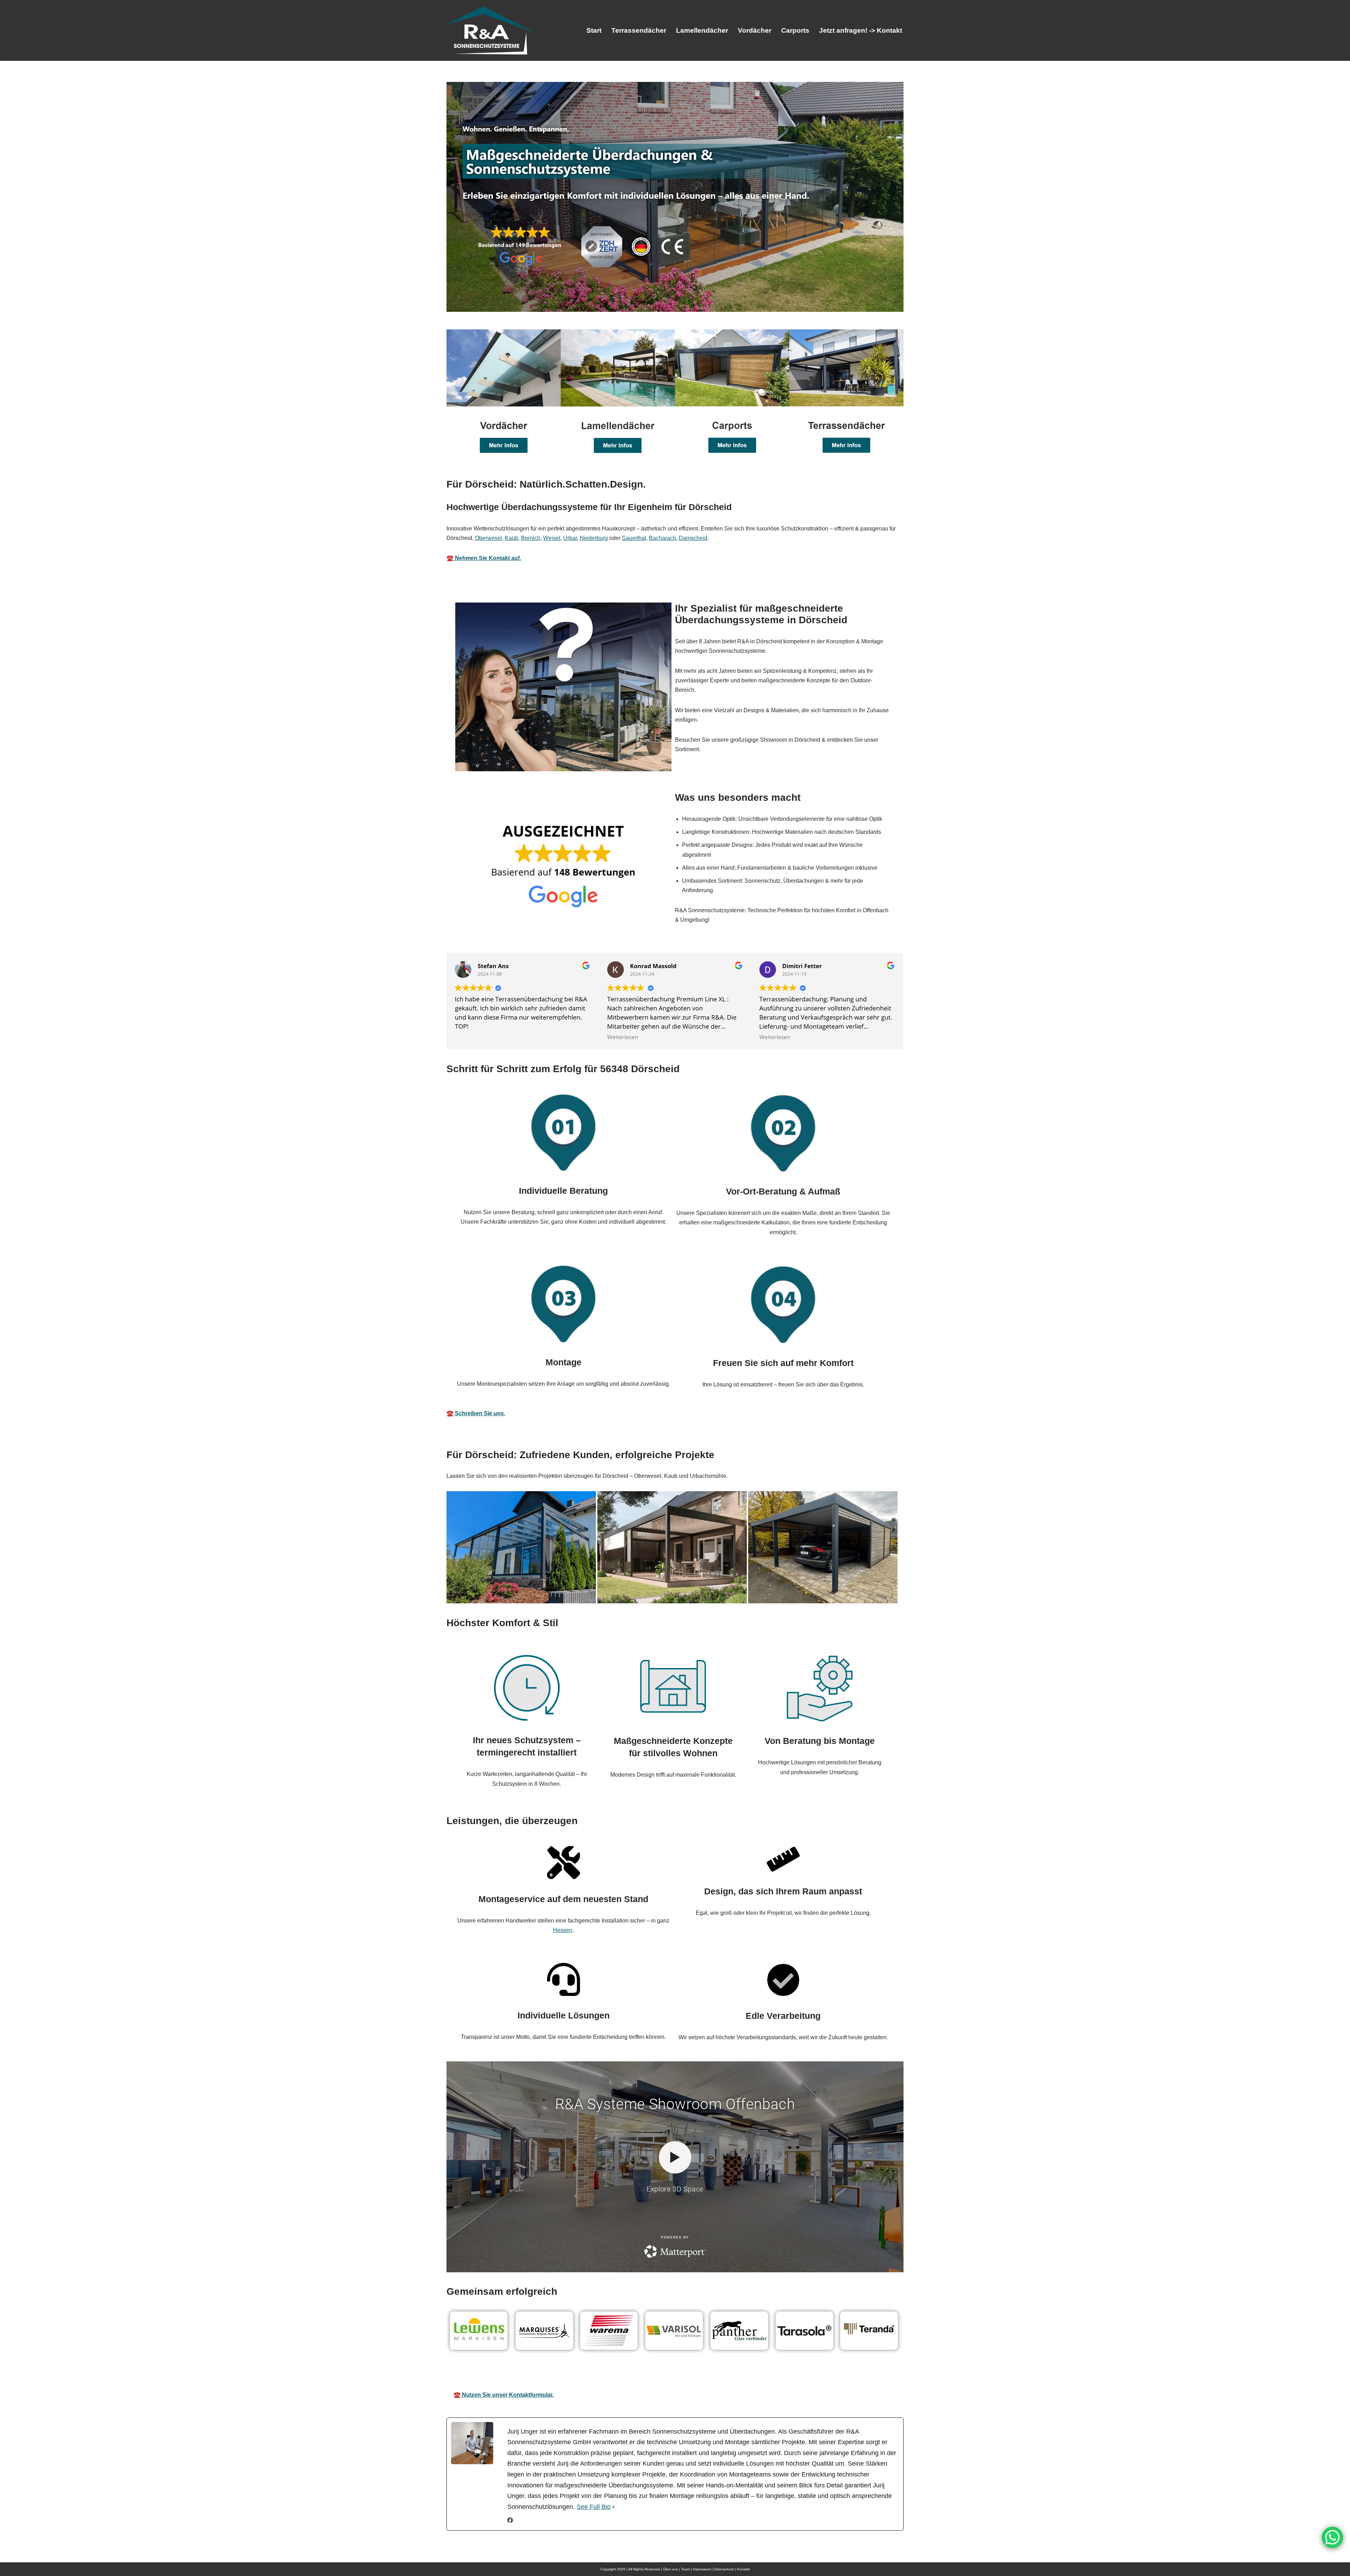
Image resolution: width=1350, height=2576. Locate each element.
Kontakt (744, 2569)
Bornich (531, 538)
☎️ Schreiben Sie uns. (476, 1413)
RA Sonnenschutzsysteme (527, 2375)
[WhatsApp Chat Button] (1332, 2537)
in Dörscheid (841, 2375)
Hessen (563, 1930)
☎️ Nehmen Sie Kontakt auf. (484, 558)
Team (685, 2569)
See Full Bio (594, 2507)
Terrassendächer (639, 30)
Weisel (552, 538)
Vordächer (755, 30)
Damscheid (693, 538)
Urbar (570, 538)
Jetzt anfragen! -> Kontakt (861, 30)
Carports (795, 30)
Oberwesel (488, 538)
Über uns (670, 2569)
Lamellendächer (702, 30)
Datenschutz (724, 2569)
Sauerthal (634, 538)
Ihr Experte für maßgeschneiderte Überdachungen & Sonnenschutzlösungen (693, 2375)
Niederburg (594, 538)
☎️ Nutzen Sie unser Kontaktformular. (504, 2395)
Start (594, 30)
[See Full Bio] (613, 2507)
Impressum (702, 2569)
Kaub (512, 538)
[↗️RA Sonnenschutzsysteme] (490, 30)
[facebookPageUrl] (510, 2521)
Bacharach (663, 538)
